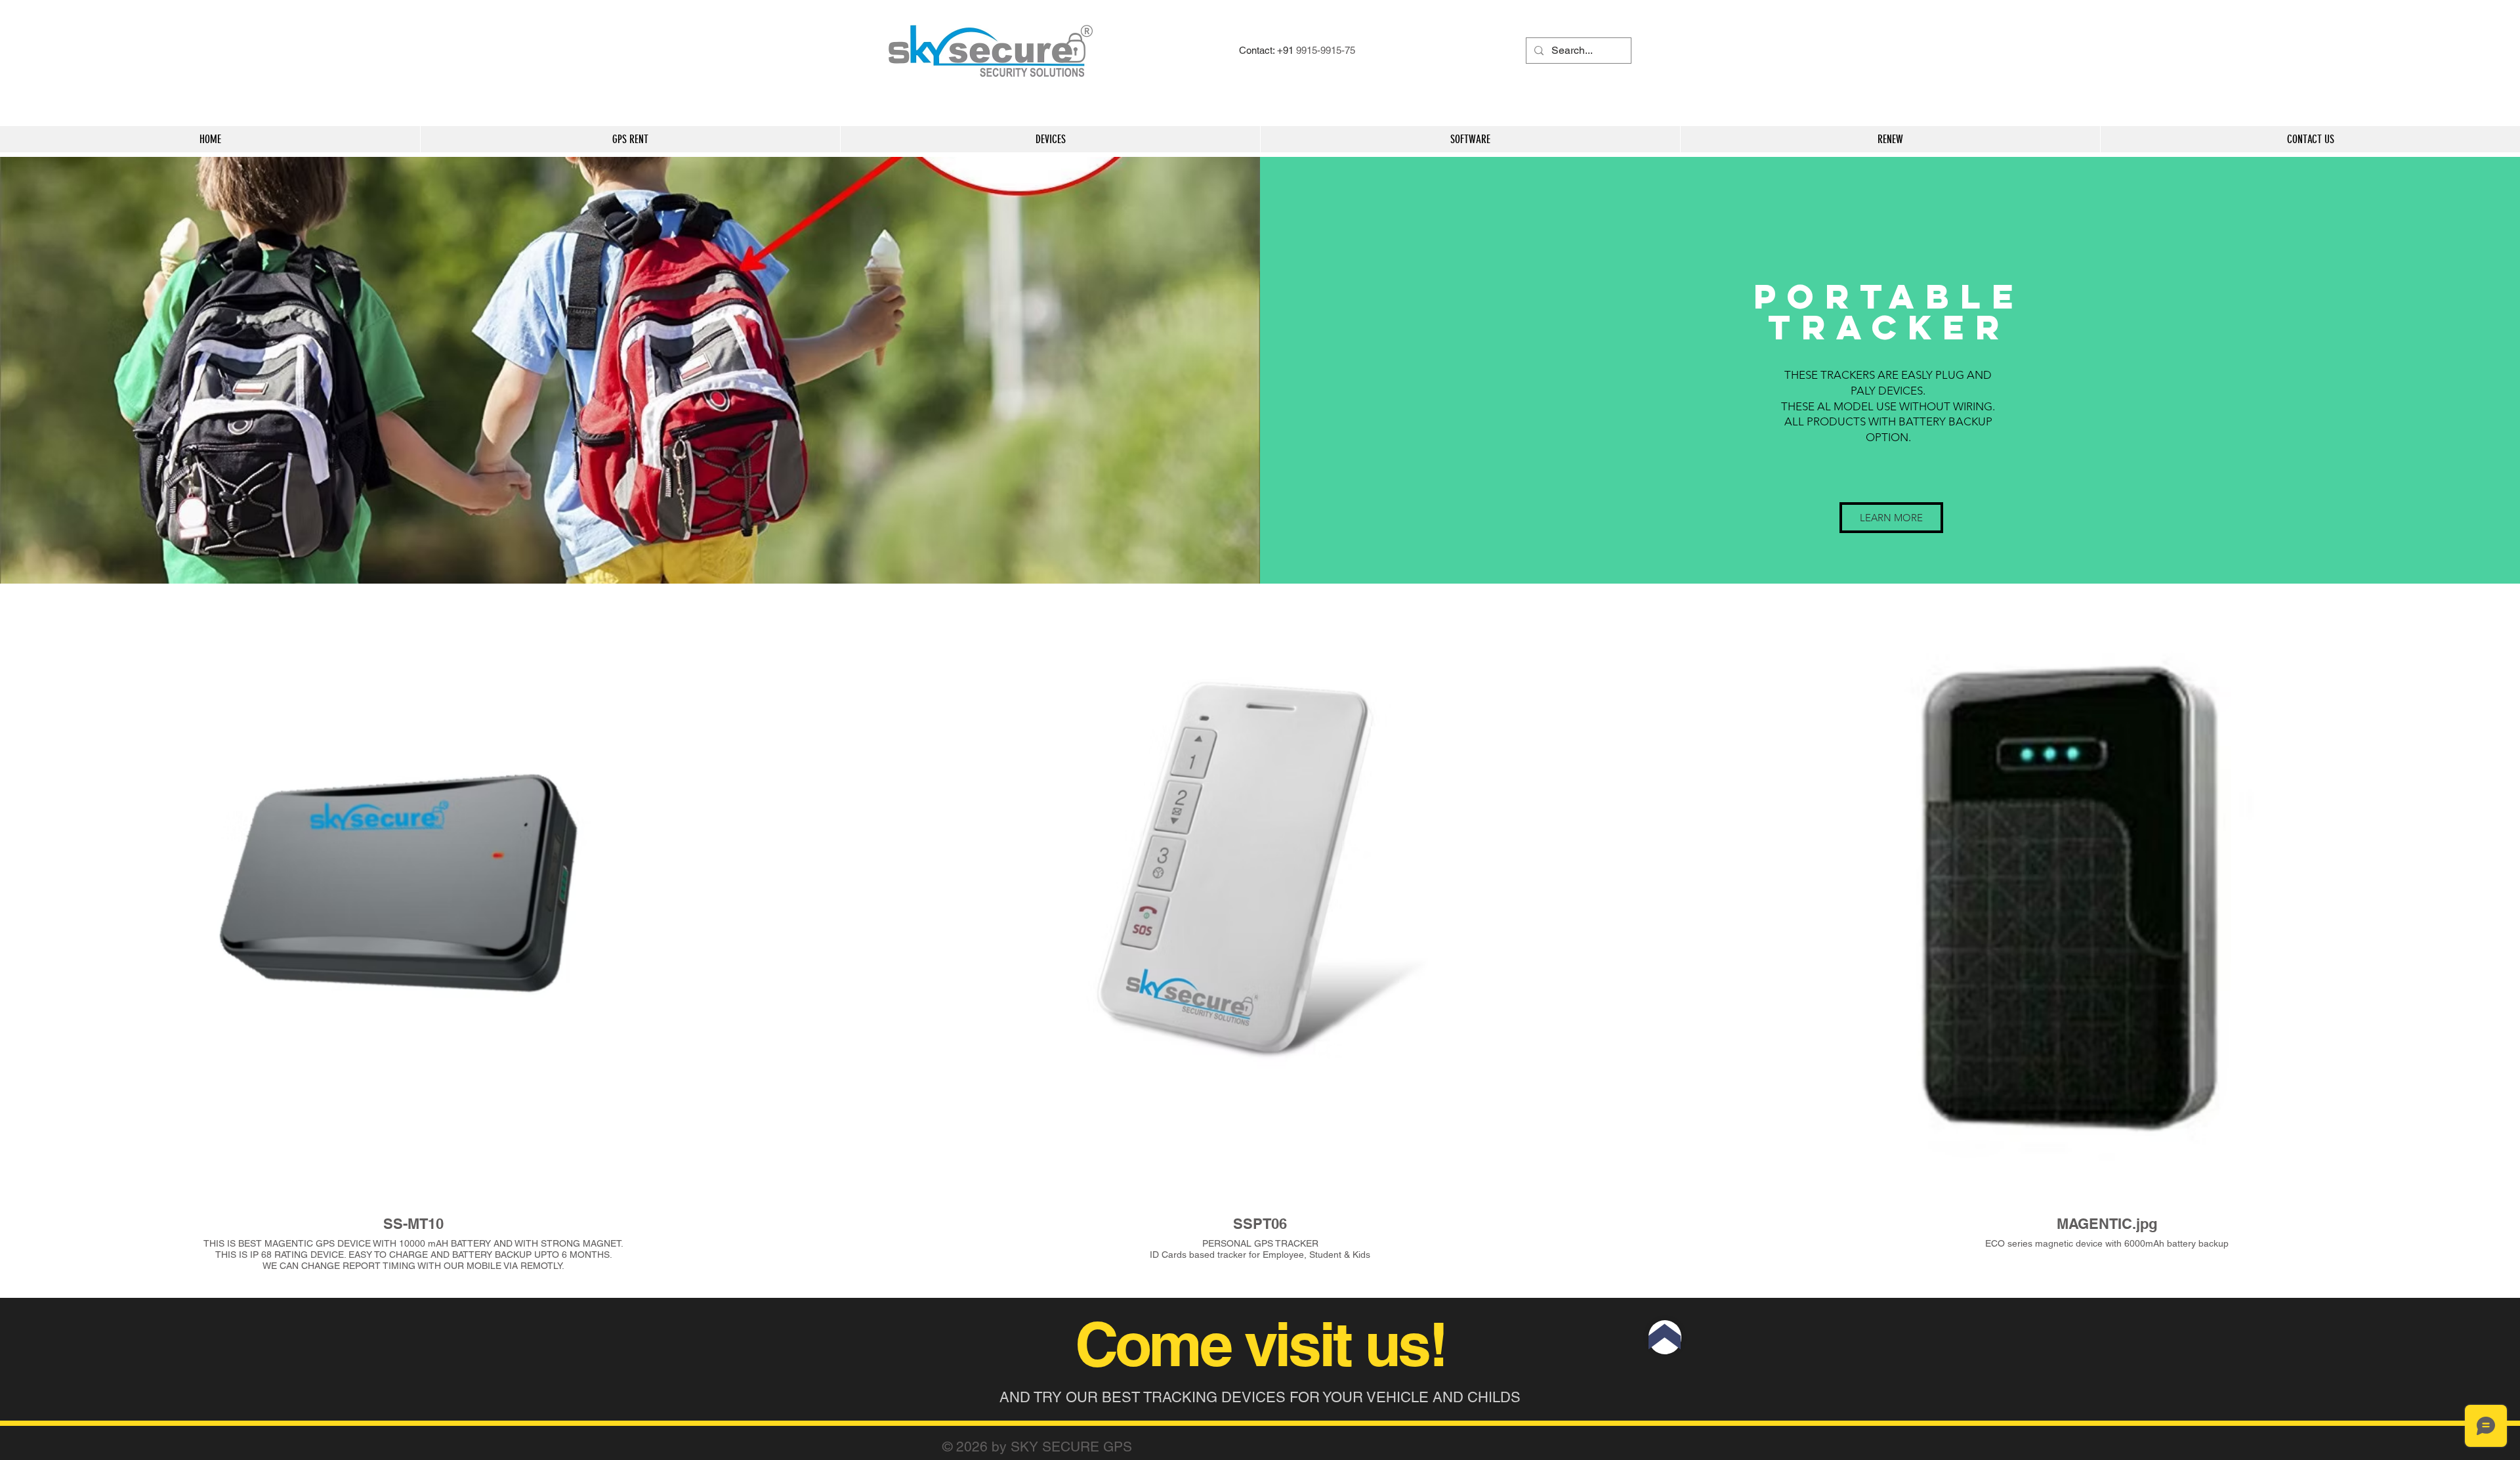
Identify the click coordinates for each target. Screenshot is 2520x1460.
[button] (1891, 518)
